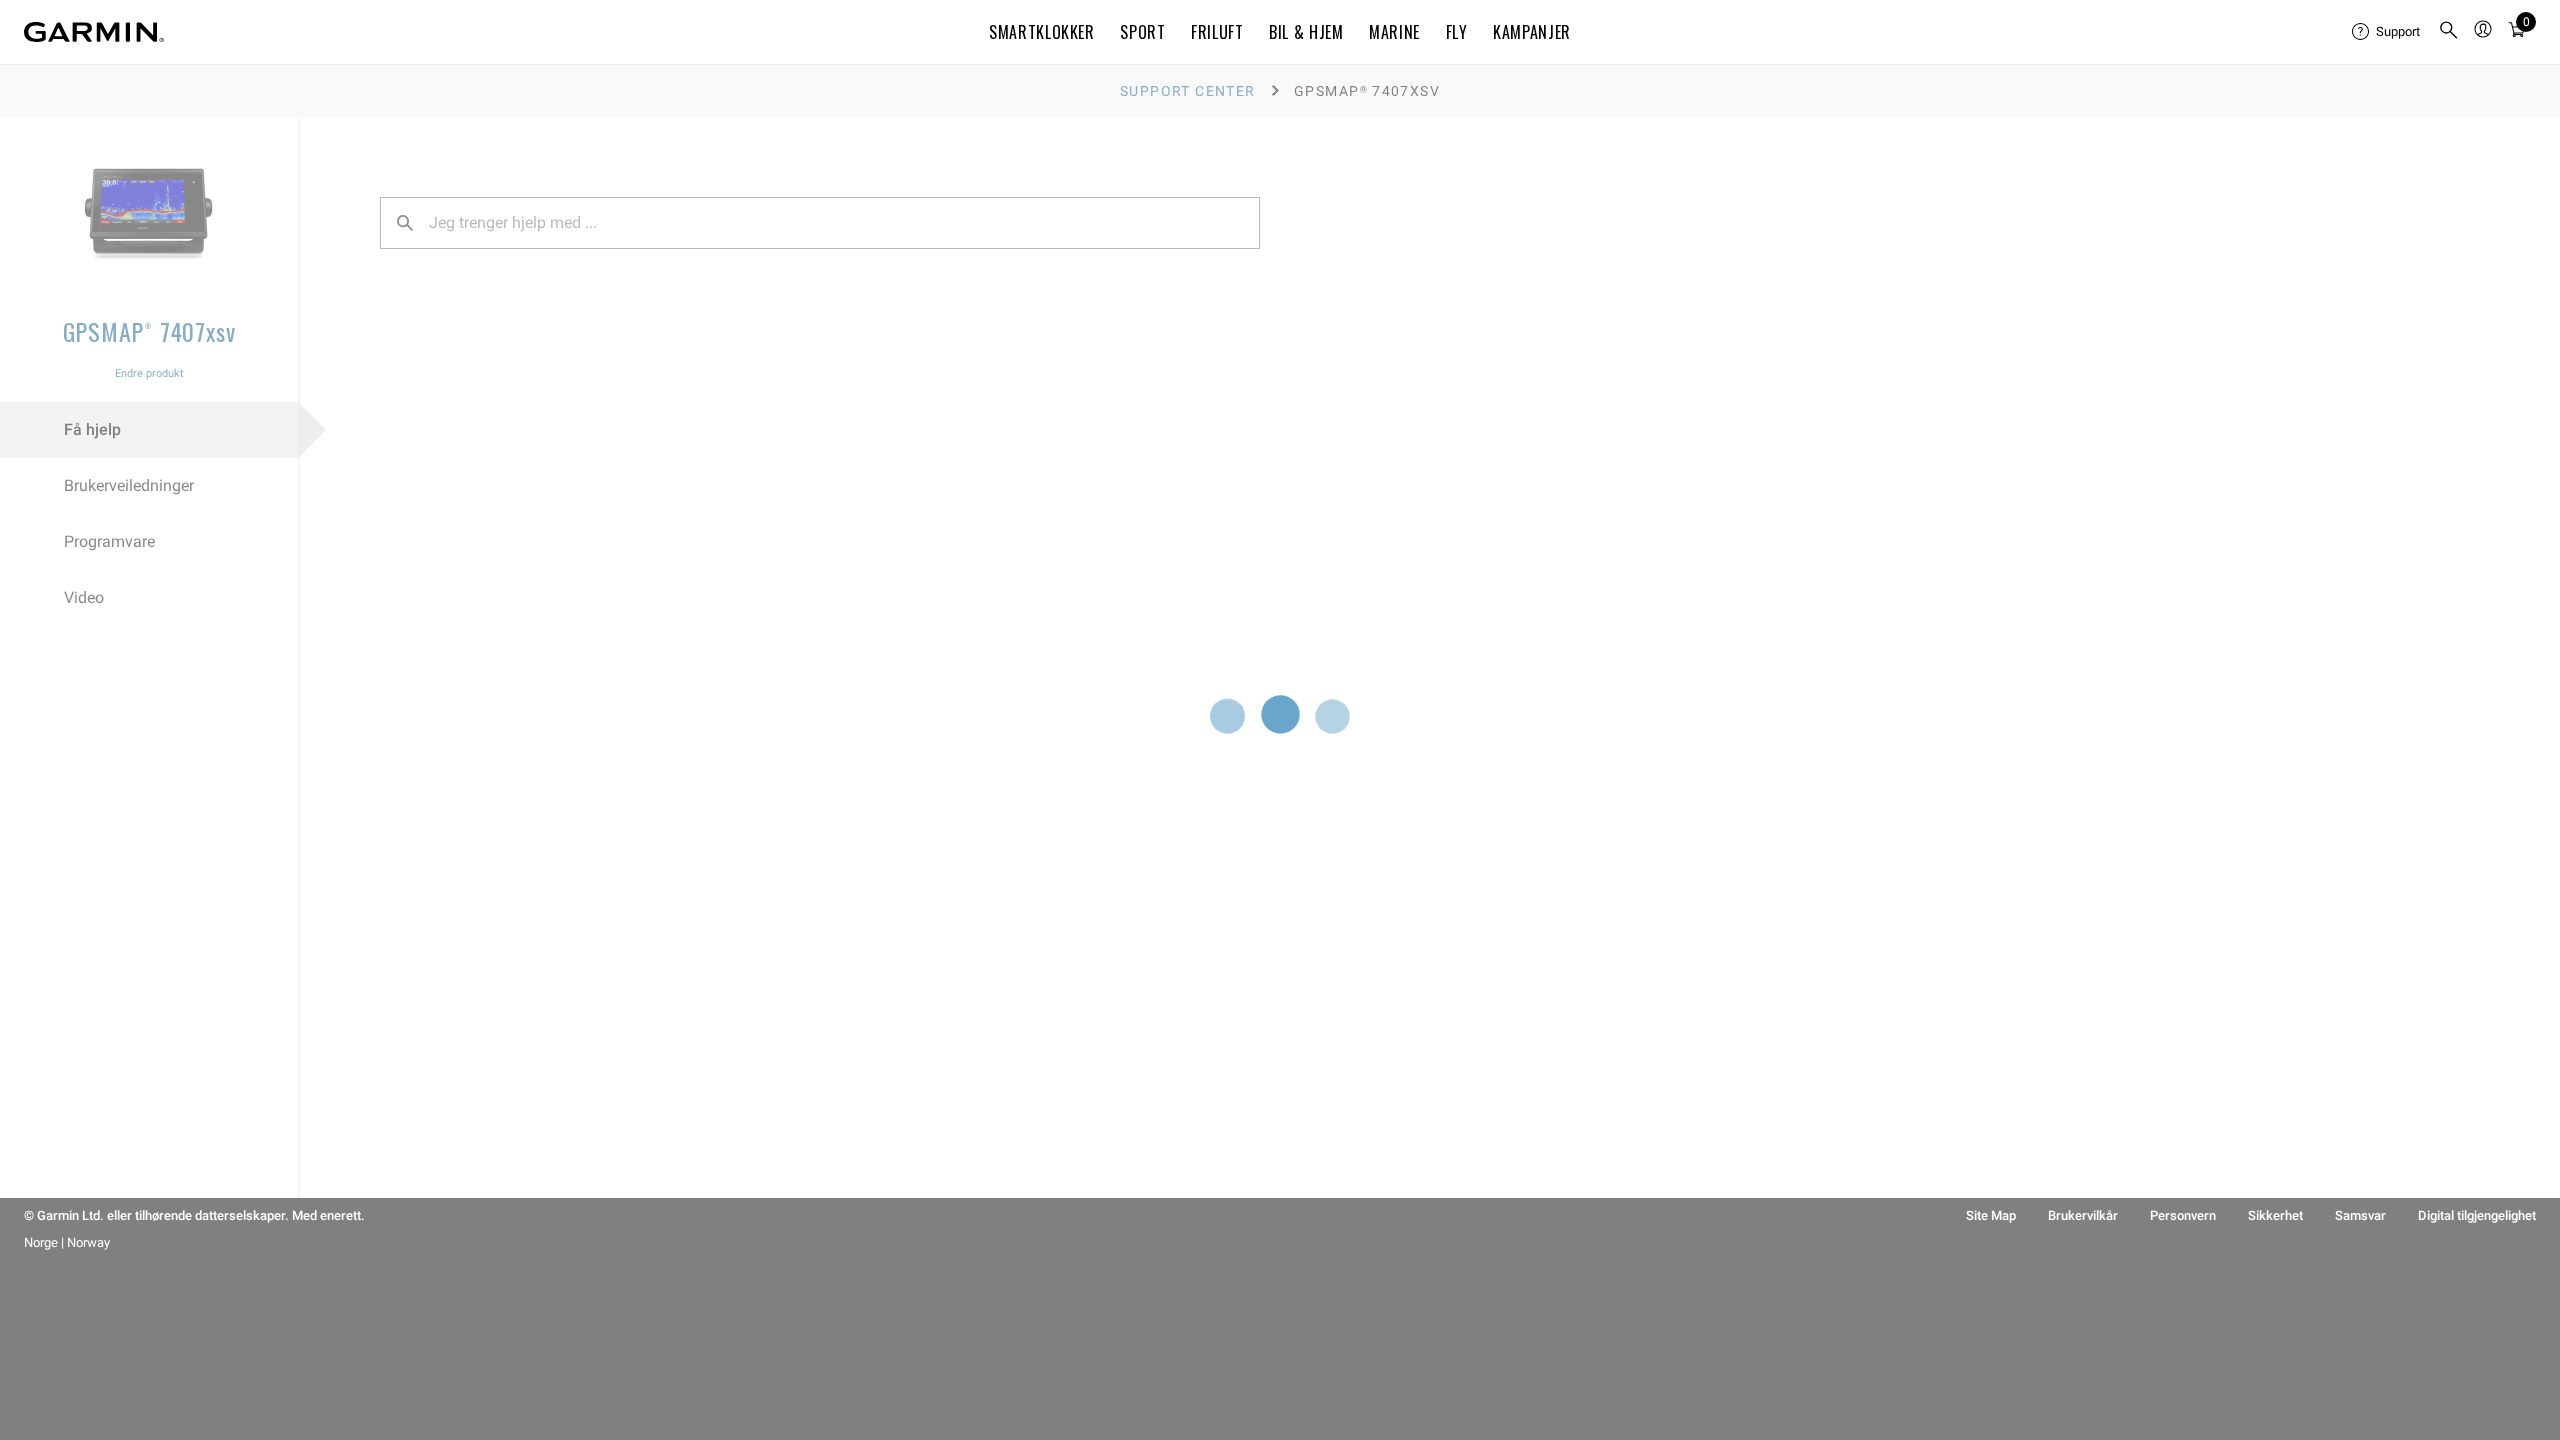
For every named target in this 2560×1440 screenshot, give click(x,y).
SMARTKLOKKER (1042, 32)
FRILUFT (1217, 32)
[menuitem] (2387, 32)
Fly (1457, 32)
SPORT (1142, 32)
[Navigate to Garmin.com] (94, 32)
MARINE (1394, 32)
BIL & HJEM (1306, 32)
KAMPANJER (1532, 32)
